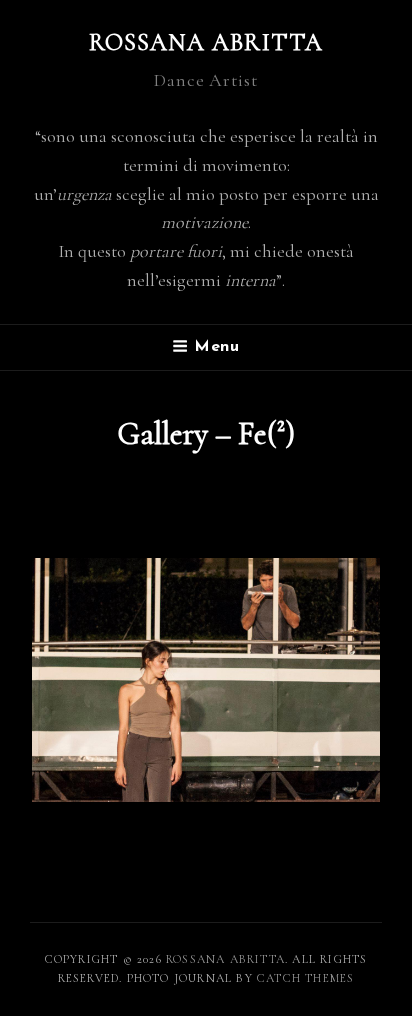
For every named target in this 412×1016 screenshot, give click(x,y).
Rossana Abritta (206, 42)
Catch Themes (305, 978)
